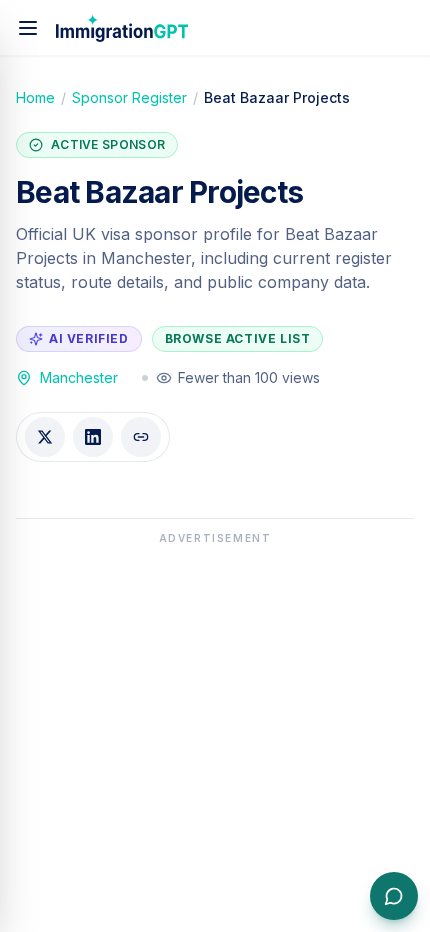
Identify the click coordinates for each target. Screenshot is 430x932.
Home (35, 97)
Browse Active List (238, 338)
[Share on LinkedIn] (93, 437)
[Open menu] (28, 28)
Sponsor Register (129, 97)
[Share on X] (45, 437)
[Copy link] (141, 437)
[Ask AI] (394, 896)
